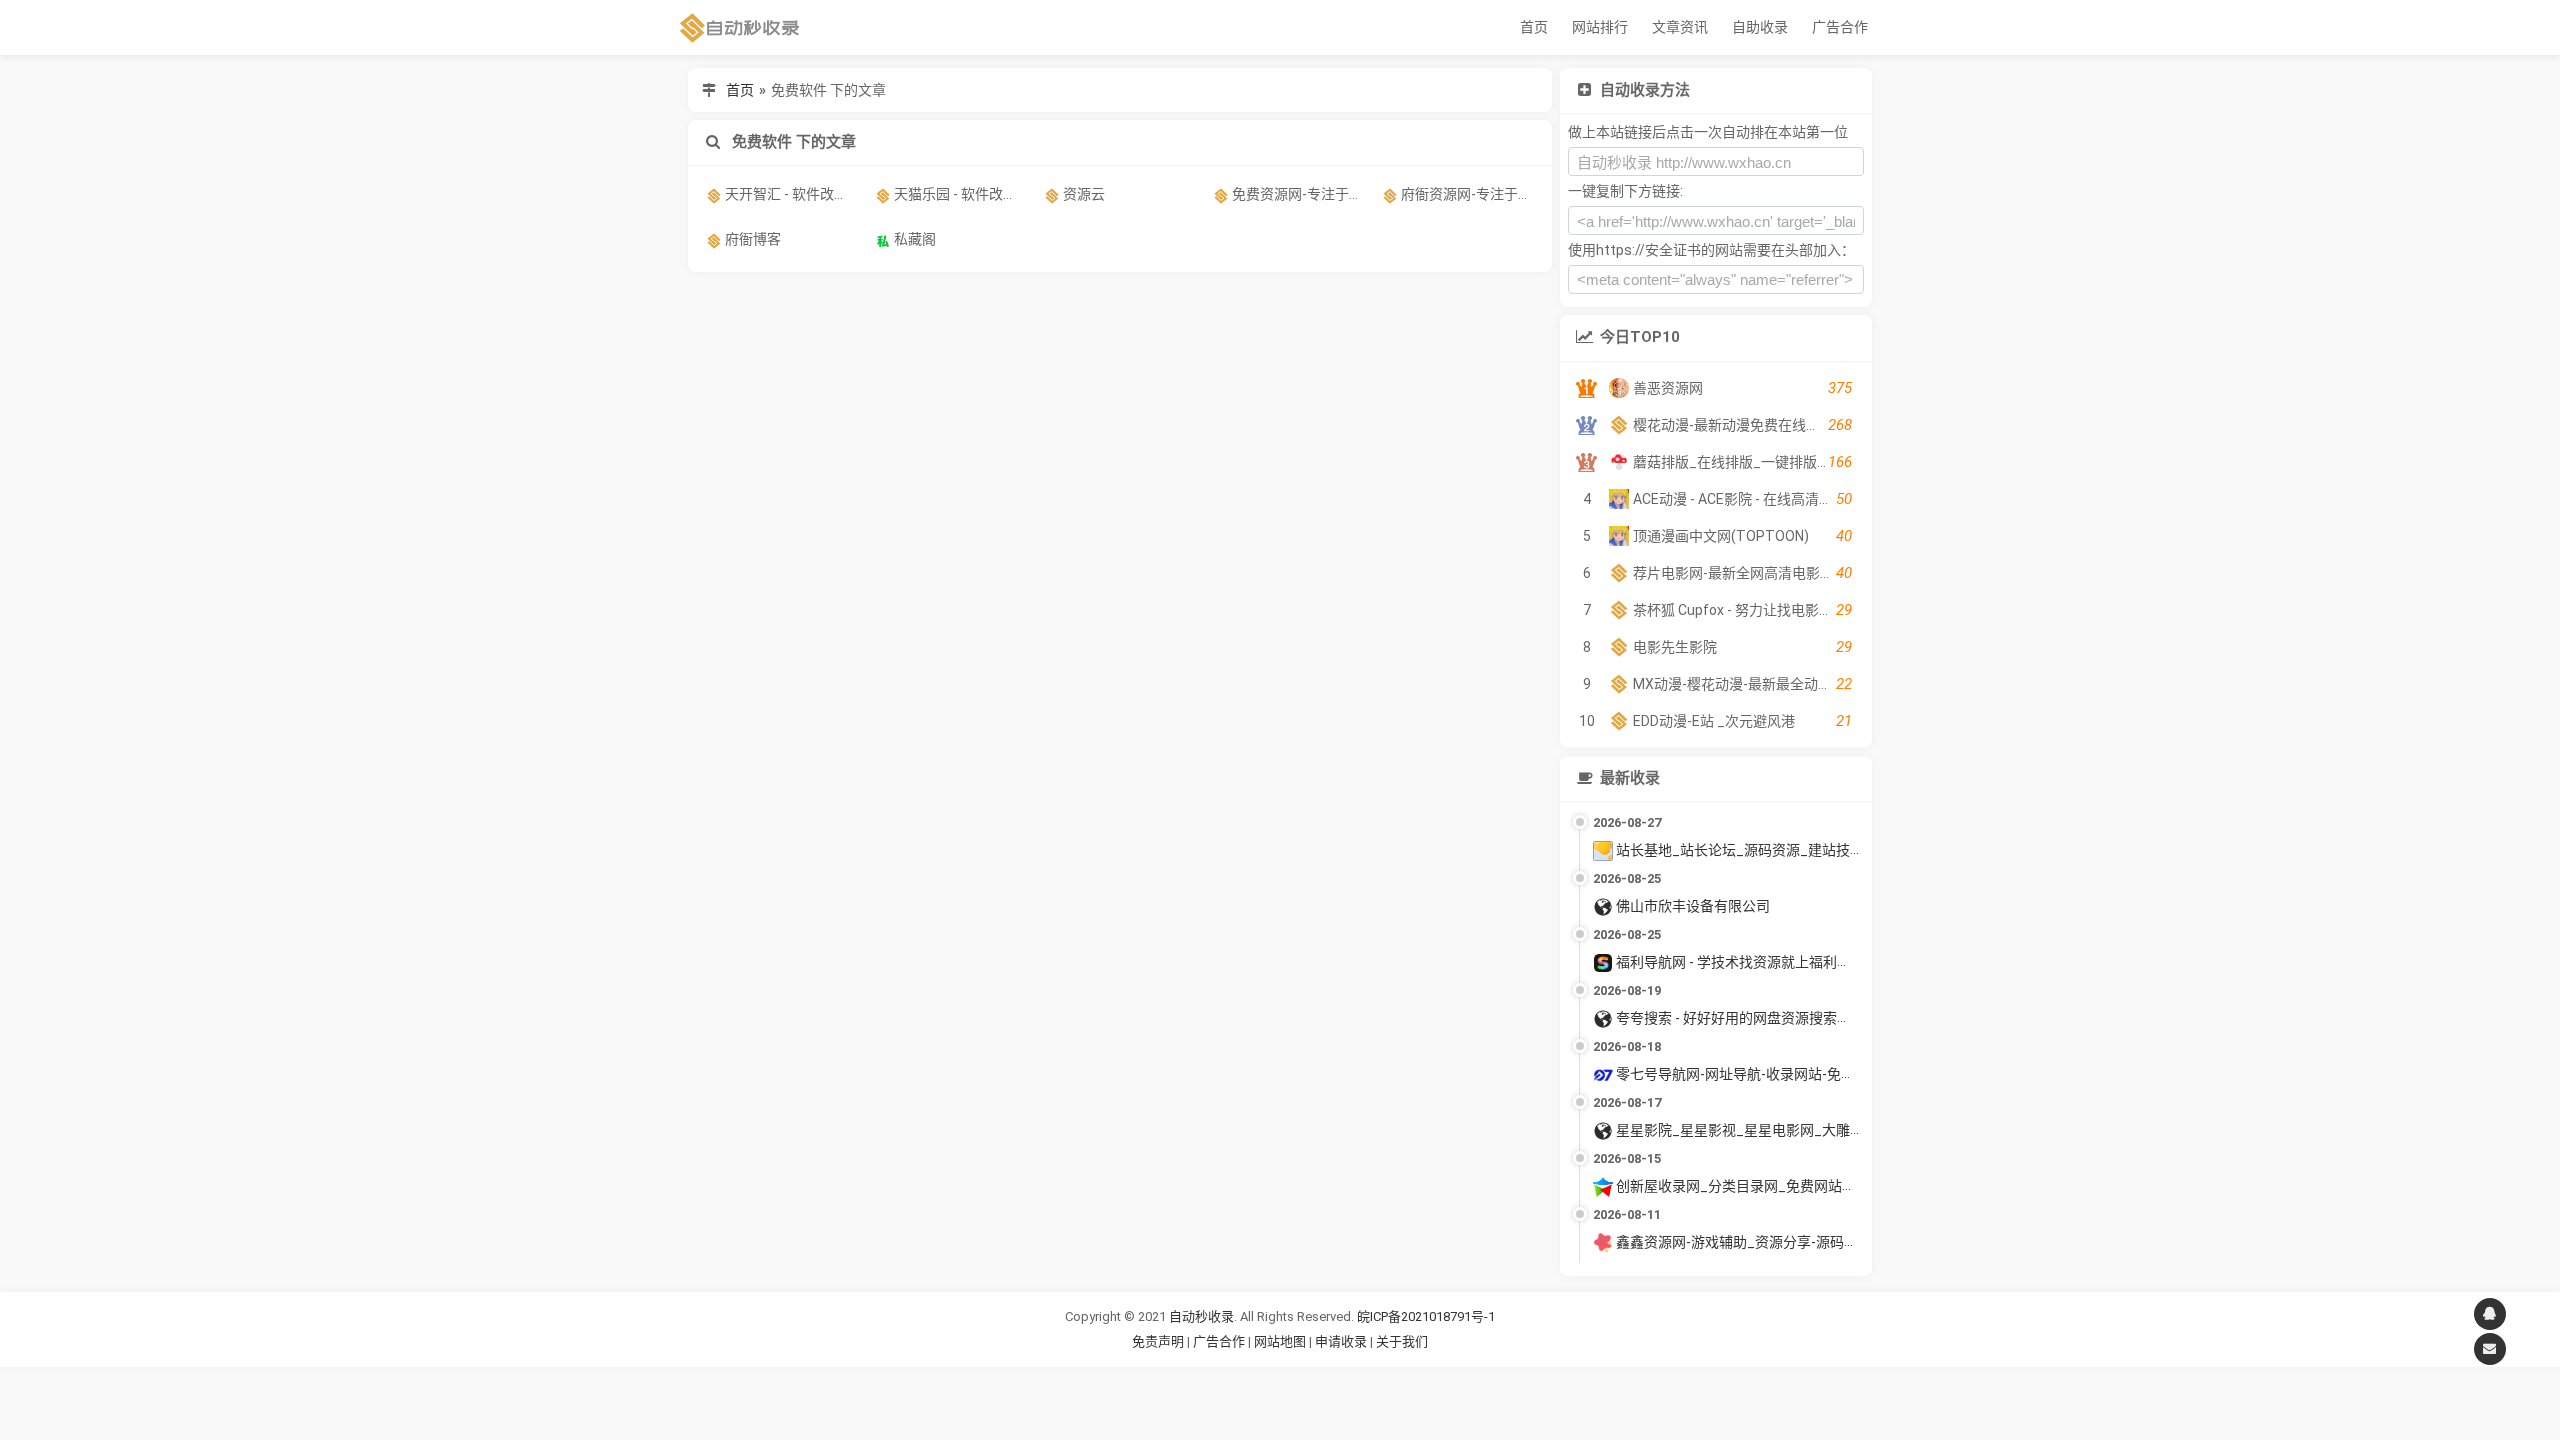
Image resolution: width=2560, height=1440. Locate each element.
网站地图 (1281, 1341)
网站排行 (1600, 27)
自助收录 (1760, 27)
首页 (1534, 27)
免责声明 (1158, 1341)
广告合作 (1840, 27)
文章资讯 (1680, 27)
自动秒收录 (1201, 1316)
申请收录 (1341, 1341)
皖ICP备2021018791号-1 (1426, 1316)
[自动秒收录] (740, 27)
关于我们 (1402, 1341)
